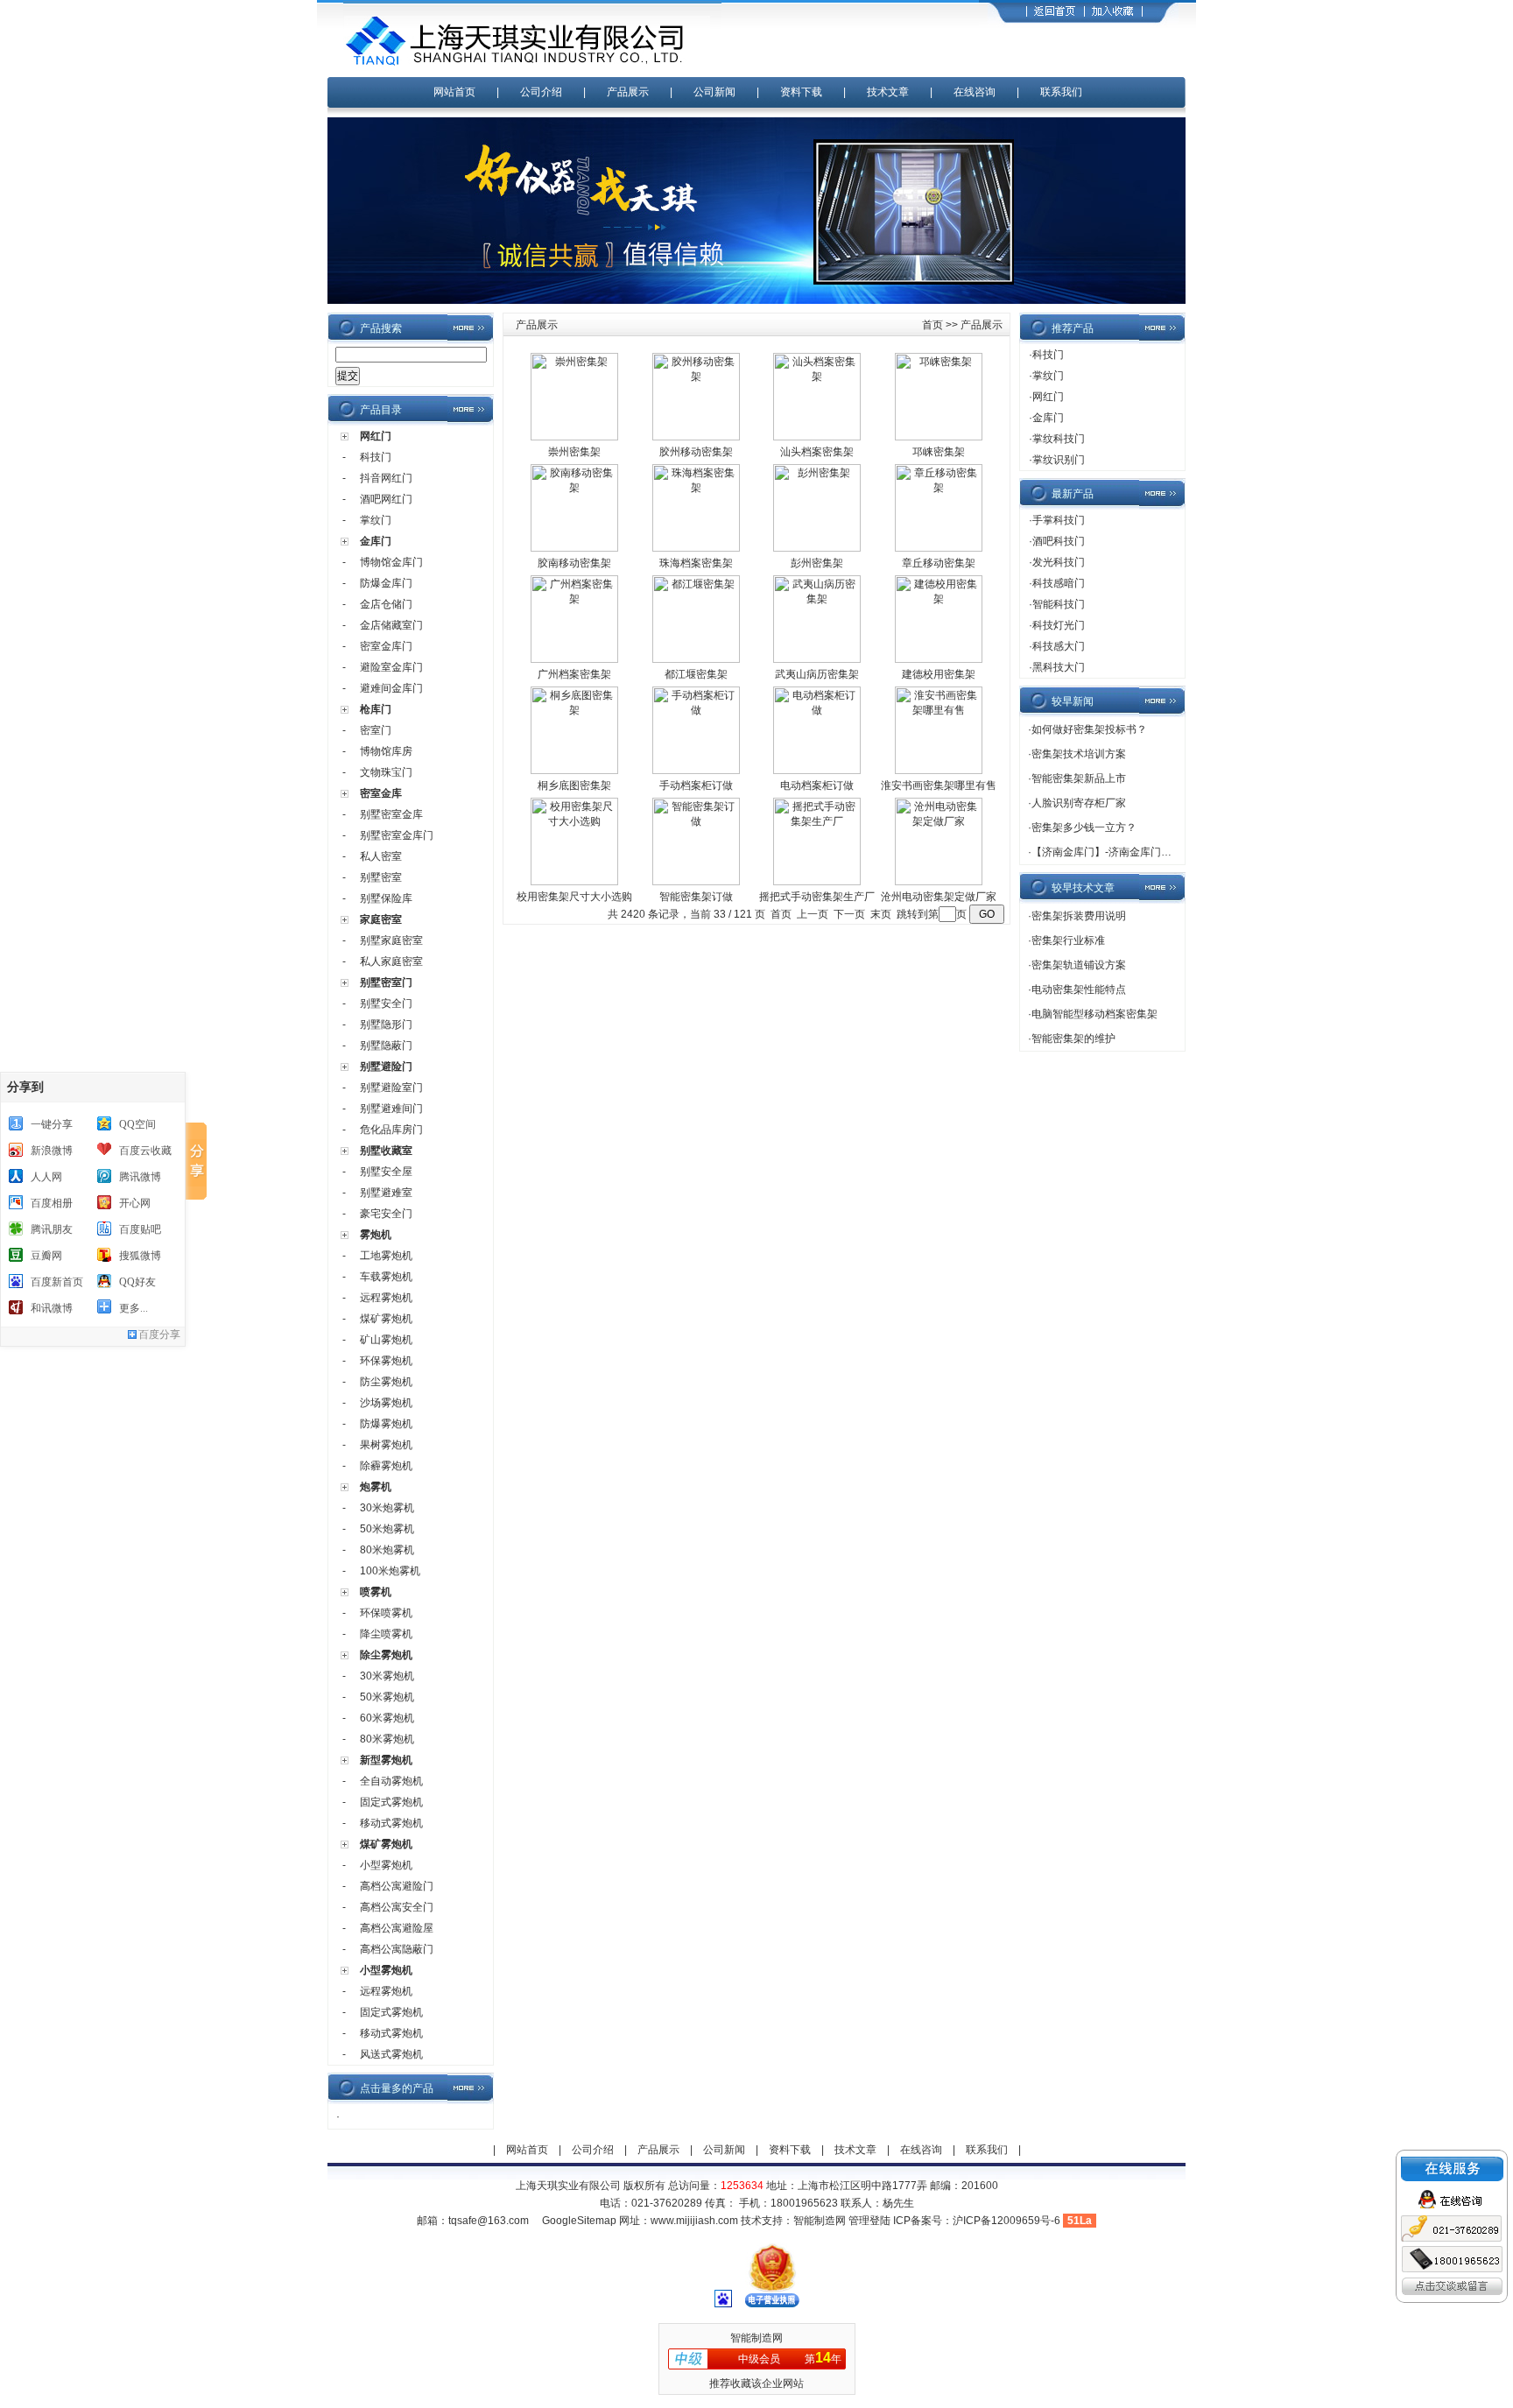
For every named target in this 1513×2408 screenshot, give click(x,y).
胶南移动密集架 (574, 563)
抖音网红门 (386, 478)
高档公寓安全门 (397, 1907)
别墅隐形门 (386, 1024)
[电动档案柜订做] (817, 771)
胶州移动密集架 (696, 452)
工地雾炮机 (386, 1256)
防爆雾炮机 (386, 1424)
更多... (134, 1308)
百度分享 (159, 1334)
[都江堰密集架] (696, 659)
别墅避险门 (386, 1067)
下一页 (849, 914)
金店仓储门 (386, 604)
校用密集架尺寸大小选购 (574, 897)
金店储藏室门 (391, 625)
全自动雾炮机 (391, 1781)
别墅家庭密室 (391, 940)
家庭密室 (381, 919)
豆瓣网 (46, 1256)
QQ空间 (137, 1124)
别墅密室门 (386, 982)
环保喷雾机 (386, 1613)
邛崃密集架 (939, 452)
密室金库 (381, 793)
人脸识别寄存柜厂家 (1079, 803)
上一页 (813, 914)
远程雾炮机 (386, 1298)
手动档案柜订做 (696, 785)
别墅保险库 (386, 898)
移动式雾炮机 (391, 1823)
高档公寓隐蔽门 (397, 1949)
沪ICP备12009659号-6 (1006, 2221)
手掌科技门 (1059, 520)
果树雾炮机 (386, 1445)
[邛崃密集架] (939, 437)
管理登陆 (869, 2221)
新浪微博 (52, 1151)
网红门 (376, 436)
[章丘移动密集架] (939, 548)
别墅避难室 (386, 1193)
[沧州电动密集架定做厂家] (939, 882)
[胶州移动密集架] (696, 437)
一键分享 (52, 1124)
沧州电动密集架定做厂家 (939, 897)
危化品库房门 (391, 1130)
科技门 (376, 457)
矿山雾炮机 (386, 1340)
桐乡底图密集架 (574, 785)
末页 (881, 914)
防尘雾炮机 (386, 1382)
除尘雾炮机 (386, 1655)
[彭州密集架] (817, 548)
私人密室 (381, 856)
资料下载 (801, 92)
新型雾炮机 (386, 1760)
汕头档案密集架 (817, 452)
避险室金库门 (391, 667)
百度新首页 (57, 1282)
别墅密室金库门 (397, 835)
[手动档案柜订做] (696, 771)
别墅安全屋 (386, 1172)
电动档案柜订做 (817, 785)
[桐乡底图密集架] (574, 771)
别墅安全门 (386, 1003)
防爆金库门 (386, 583)
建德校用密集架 (939, 674)
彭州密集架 (817, 563)
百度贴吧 (140, 1229)
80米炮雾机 (387, 1550)
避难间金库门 (391, 688)
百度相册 (52, 1203)
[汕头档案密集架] (817, 437)
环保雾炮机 (386, 1361)
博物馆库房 (386, 751)
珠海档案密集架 (696, 563)
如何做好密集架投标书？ (1089, 729)
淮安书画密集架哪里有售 (939, 785)
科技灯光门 (1059, 625)
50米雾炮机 (387, 1697)
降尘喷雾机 (386, 1634)
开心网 (135, 1203)
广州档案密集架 (574, 674)
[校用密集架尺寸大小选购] (574, 882)
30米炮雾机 (387, 1508)
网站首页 (454, 92)
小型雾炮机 (386, 1865)
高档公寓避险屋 (397, 1928)
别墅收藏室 (386, 1151)
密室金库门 (386, 646)
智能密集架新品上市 (1079, 778)
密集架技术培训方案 (1079, 754)
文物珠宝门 (386, 772)
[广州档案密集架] (574, 659)
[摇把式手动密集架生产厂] (817, 882)
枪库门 (376, 709)
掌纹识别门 (1059, 460)
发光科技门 (1059, 562)
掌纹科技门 (1059, 439)
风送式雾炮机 (391, 2054)
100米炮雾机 (390, 1571)
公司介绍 (541, 92)
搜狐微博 (140, 1256)
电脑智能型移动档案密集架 (1094, 1014)
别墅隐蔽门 (386, 1046)
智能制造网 (820, 2221)
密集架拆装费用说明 (1079, 916)
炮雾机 (376, 1487)
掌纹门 (376, 520)
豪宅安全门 (386, 1214)
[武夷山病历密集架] (817, 659)
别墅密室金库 (391, 814)
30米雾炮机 (387, 1676)
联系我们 (1061, 92)
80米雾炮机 (387, 1739)
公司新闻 (714, 92)
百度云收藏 (145, 1151)
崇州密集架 (574, 452)
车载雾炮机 (386, 1277)
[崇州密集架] (574, 437)
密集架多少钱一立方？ (1084, 827)
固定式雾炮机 (391, 1802)
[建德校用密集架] (939, 659)
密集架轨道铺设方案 (1079, 965)
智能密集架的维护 (1073, 1039)
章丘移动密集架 (939, 563)
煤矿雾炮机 (386, 1319)
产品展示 (628, 92)
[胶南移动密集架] (574, 548)
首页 (932, 325)
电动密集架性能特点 (1079, 989)
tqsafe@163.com (489, 2221)
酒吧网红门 (386, 499)
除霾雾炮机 (386, 1466)
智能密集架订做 (696, 897)
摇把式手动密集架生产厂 (817, 897)
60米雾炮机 (387, 1718)
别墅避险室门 (391, 1088)
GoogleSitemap (579, 2221)
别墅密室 (381, 877)
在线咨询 (975, 92)
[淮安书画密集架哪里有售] (939, 771)
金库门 (376, 541)
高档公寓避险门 (397, 1886)
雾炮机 (376, 1235)
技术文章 (888, 92)
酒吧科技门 (1059, 541)
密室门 (376, 730)
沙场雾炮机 (386, 1403)
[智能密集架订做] (696, 882)
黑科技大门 (1059, 667)
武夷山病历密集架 (817, 674)
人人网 (46, 1177)
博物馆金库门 (391, 562)
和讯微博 (52, 1308)
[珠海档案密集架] (696, 548)
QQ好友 (137, 1282)
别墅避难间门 (391, 1109)
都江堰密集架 (696, 674)
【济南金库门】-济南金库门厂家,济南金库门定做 (1145, 852)
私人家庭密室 (391, 961)
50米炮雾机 (387, 1529)
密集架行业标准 (1068, 940)
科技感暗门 (1059, 583)
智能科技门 (1059, 604)
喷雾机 (376, 1592)
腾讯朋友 (52, 1229)
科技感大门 (1059, 646)
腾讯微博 (140, 1177)
